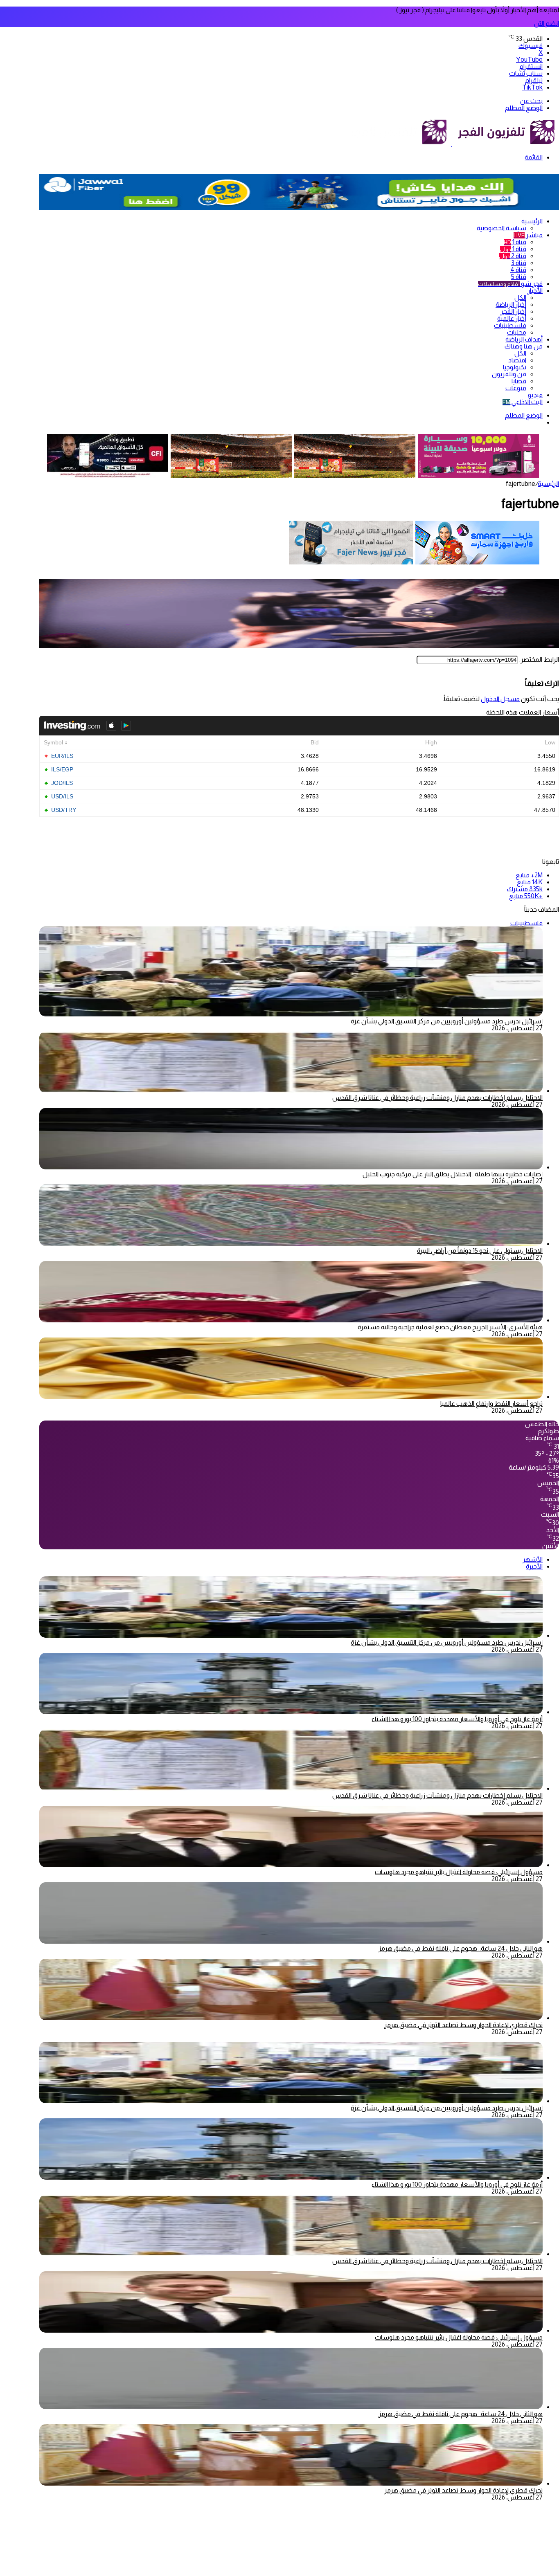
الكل (520, 298)
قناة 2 (513, 256)
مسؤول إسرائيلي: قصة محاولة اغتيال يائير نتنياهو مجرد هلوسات (459, 1872)
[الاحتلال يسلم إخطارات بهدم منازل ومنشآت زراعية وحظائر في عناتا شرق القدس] (291, 1091)
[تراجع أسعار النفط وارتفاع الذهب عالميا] (291, 1397)
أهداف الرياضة (524, 339)
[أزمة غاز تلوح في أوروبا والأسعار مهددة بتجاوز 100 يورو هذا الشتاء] (291, 1712)
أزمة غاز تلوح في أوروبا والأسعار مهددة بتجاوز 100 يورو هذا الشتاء (457, 1719)
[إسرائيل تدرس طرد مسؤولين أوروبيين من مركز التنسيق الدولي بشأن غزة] (291, 1635)
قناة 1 (515, 242)
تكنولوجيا (515, 367)
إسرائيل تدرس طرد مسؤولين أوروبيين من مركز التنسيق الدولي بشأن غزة (447, 1021)
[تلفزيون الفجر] (452, 144)
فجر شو (510, 284)
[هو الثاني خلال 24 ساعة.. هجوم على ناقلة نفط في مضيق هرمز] (291, 1941)
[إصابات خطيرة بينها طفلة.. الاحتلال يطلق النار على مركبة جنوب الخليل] (291, 1167)
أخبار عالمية (512, 318)
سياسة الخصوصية (502, 228)
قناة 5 (519, 277)
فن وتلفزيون (509, 374)
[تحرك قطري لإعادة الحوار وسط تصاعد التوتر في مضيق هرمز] (291, 2018)
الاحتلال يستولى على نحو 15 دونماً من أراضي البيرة (480, 1251)
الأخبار (535, 291)
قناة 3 (519, 263)
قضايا (519, 381)
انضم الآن (547, 24)
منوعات (516, 388)
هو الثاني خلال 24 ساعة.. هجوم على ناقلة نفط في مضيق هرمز (461, 1948)
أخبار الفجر (513, 311)
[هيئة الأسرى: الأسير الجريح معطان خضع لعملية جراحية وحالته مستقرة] (291, 1320)
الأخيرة (534, 1566)
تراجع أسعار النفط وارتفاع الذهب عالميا (491, 1404)
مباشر (528, 235)
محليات (517, 332)
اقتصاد (517, 360)
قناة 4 (518, 270)
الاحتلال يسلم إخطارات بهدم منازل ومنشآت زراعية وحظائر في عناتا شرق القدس (437, 1098)
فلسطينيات (510, 325)
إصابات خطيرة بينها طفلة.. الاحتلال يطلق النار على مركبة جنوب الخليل (453, 1174)
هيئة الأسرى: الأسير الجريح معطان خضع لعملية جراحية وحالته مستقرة (450, 1327)
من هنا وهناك (524, 346)
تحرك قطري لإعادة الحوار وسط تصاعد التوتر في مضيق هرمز (463, 2025)
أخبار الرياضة (511, 305)
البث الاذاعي (523, 402)
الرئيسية (532, 221)
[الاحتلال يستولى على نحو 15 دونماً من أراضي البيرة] (291, 1244)
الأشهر (533, 1559)
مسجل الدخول (500, 699)
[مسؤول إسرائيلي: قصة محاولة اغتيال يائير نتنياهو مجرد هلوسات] (291, 1865)
